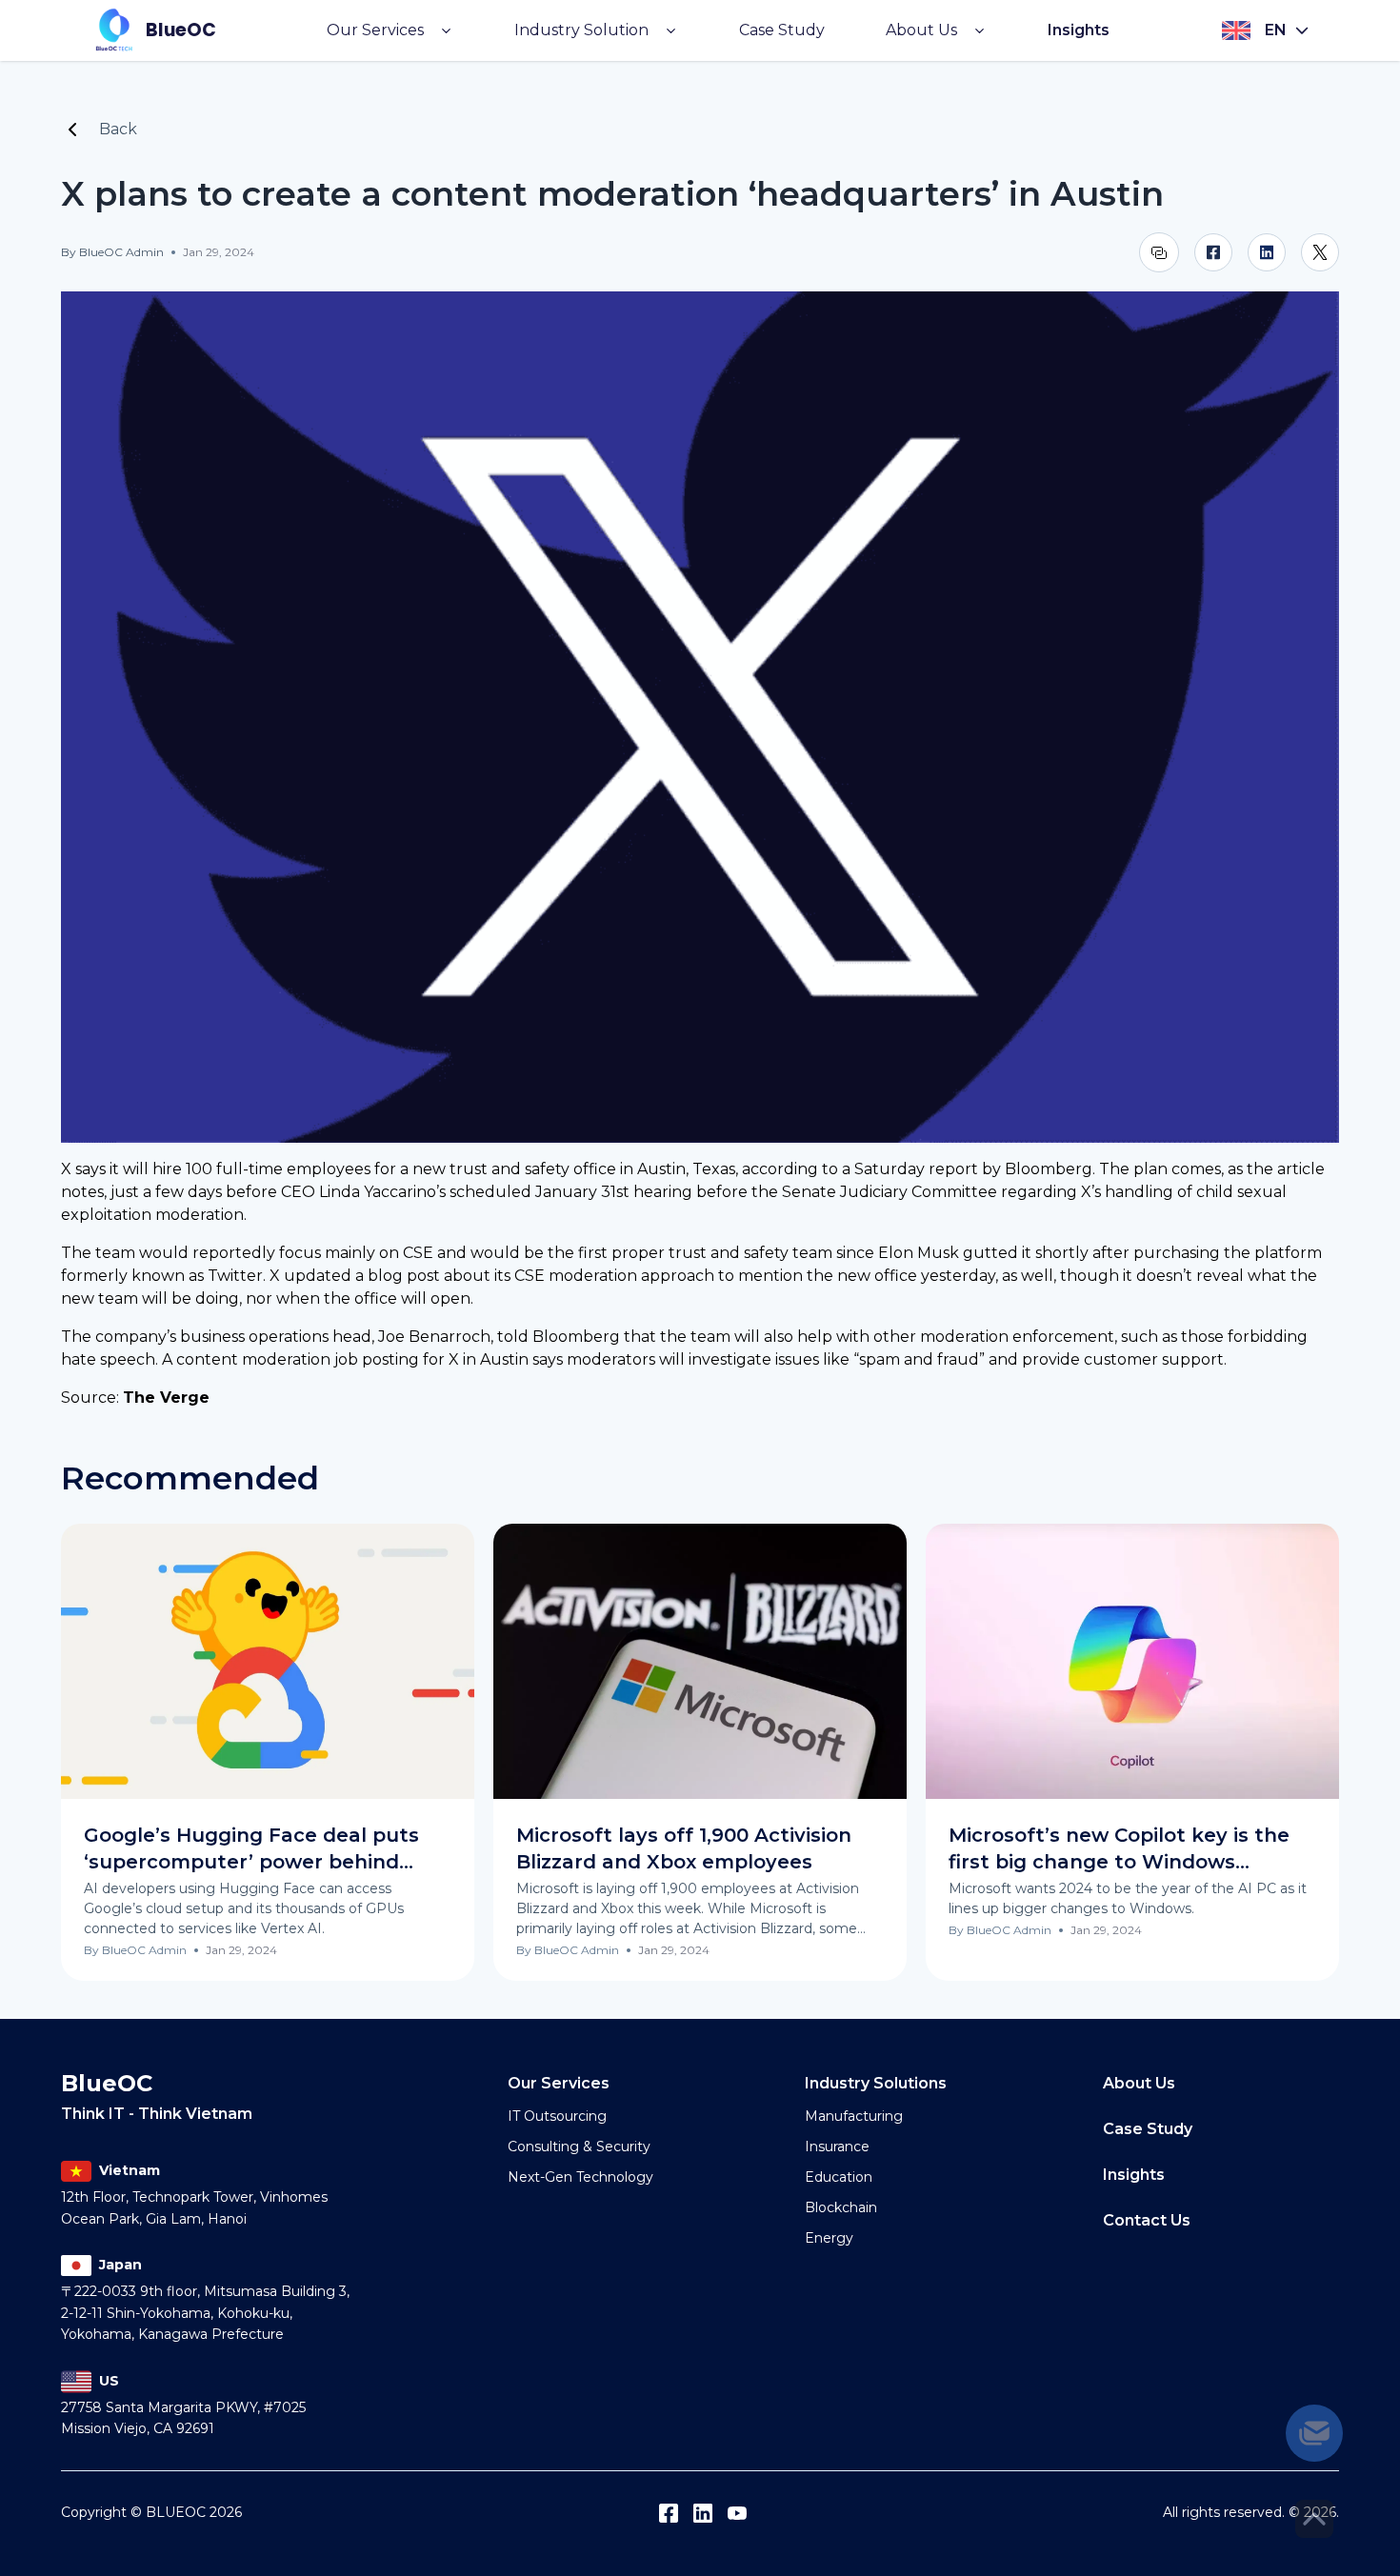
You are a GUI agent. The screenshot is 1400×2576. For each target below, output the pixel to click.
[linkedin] (1267, 252)
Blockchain (841, 2207)
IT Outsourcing (557, 2116)
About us (1139, 2083)
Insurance (837, 2147)
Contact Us (1147, 2220)
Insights (1079, 30)
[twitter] (1320, 252)
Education (839, 2177)
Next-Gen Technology (580, 2177)
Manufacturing (854, 2116)
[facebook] (1213, 252)
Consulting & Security (579, 2147)
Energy (829, 2238)
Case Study (782, 30)
